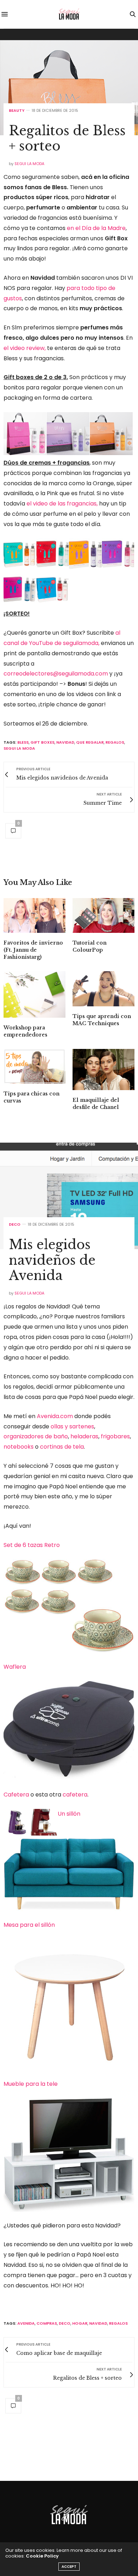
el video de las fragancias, (62, 504)
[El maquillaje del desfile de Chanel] (103, 1070)
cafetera (75, 1795)
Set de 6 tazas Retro (32, 1545)
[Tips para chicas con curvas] (34, 1066)
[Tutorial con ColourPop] (103, 915)
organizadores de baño (36, 1436)
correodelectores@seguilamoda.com (56, 674)
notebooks (19, 1447)
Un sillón (69, 1814)
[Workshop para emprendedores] (34, 994)
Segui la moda (29, 164)
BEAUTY (17, 111)
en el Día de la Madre (96, 228)
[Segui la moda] (69, 14)
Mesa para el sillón (29, 1925)
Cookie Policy (42, 2556)
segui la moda (19, 748)
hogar (80, 2323)
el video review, (25, 348)
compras (47, 2323)
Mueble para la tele (31, 2084)
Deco (15, 1224)
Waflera (15, 1667)
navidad (65, 742)
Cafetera (16, 1795)
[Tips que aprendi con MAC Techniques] (103, 989)
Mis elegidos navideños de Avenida (52, 1260)
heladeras (84, 1436)
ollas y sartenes (72, 1426)
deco (65, 2323)
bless (23, 742)
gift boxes (42, 742)
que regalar (90, 742)
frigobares (115, 1436)
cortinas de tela (62, 1447)
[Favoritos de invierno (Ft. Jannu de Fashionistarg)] (34, 915)
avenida (26, 2323)
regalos (115, 742)
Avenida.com (55, 1416)
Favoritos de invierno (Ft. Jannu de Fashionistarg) (33, 950)
